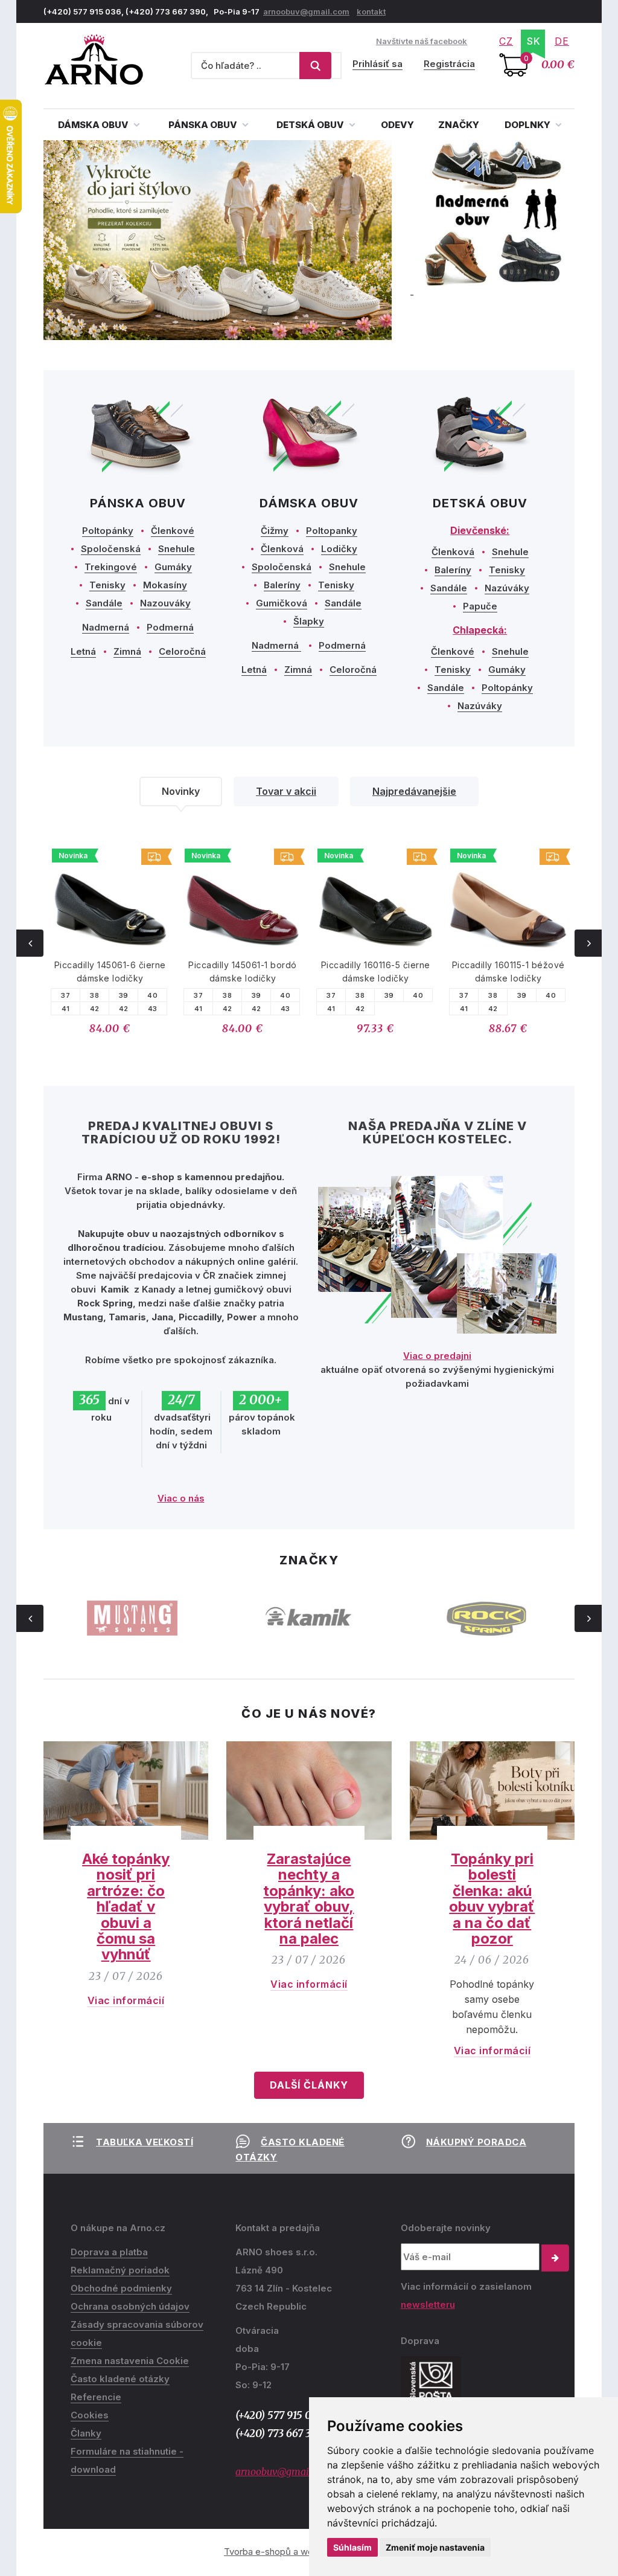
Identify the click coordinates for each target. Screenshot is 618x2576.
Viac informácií (126, 2000)
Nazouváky (165, 603)
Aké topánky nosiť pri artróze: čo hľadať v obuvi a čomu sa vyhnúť (126, 1906)
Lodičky (339, 549)
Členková (282, 549)
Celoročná (182, 651)
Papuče (480, 606)
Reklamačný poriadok (120, 2270)
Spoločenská (111, 549)
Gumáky (173, 567)
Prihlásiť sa (377, 64)
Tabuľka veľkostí (145, 2142)
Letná (83, 651)
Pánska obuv (204, 125)
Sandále (104, 603)
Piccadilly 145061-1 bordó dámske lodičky (243, 972)
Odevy (397, 125)
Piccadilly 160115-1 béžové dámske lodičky (508, 972)
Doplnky (528, 125)
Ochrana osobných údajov (130, 2306)
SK (534, 41)
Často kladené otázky (120, 2379)
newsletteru (428, 2305)
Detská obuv (311, 125)
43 (153, 1009)
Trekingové (111, 567)
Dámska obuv (94, 125)
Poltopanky (332, 531)
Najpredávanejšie (414, 791)
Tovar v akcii (286, 791)
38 (94, 995)
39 (124, 995)
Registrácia (449, 64)
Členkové (173, 531)
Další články (309, 2085)
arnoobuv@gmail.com (306, 11)
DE (562, 41)
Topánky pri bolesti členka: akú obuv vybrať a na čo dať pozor (492, 1899)
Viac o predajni (437, 1356)
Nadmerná (106, 627)
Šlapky (309, 621)
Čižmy (275, 531)
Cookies (90, 2415)
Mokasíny (165, 585)
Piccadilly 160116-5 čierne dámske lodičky (376, 972)
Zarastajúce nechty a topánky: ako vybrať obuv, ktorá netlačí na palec (309, 1899)
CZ (506, 41)
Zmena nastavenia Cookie (130, 2361)
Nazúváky (507, 588)
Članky (86, 2433)
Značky (459, 125)
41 (66, 1009)
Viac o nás (181, 1498)
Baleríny (282, 585)
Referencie (96, 2397)
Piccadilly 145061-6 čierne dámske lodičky (110, 972)
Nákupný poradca (476, 2142)
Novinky (181, 791)
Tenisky (107, 585)
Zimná (127, 651)
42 (95, 1009)
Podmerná (170, 627)
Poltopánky (108, 531)
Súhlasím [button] (352, 2547)
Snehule (177, 549)
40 (152, 995)
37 (65, 995)
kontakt (371, 11)
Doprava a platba (109, 2252)
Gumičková (282, 603)
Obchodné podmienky (121, 2288)
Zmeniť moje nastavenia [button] (435, 2547)
